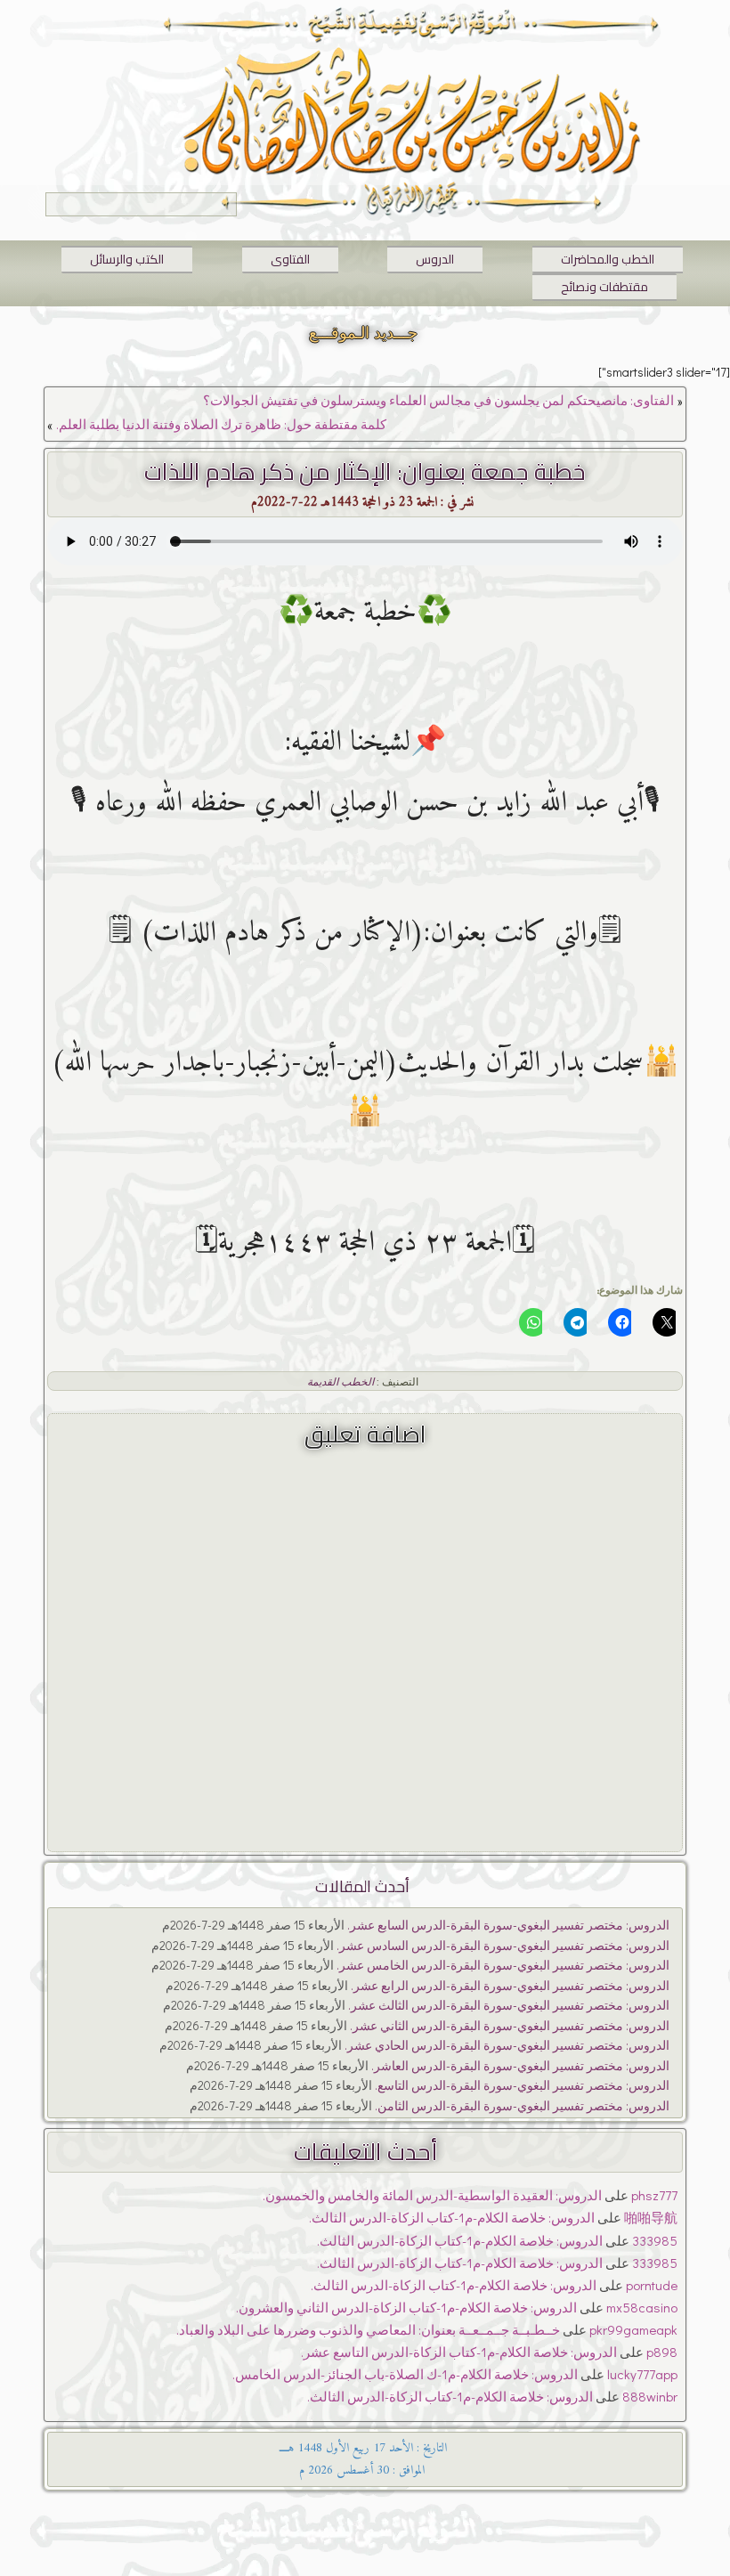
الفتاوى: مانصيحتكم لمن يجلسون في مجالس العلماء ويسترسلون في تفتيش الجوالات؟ (438, 400)
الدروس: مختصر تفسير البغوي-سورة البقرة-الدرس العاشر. (520, 2065)
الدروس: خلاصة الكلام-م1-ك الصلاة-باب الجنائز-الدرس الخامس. (405, 2374)
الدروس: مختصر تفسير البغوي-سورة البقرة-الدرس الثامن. (522, 2105)
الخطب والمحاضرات (608, 259)
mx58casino (642, 2307)
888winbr (650, 2396)
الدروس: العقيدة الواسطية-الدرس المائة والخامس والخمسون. (432, 2195)
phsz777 (654, 2195)
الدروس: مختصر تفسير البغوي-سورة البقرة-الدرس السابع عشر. (508, 1925)
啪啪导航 (651, 2217)
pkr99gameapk (633, 2329)
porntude (652, 2285)
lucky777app (642, 2374)
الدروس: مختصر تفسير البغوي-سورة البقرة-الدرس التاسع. (522, 2085)
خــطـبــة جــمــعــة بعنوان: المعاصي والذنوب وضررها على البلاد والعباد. (368, 2329)
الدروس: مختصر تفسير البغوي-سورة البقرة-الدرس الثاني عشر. (510, 2025)
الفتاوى (290, 259)
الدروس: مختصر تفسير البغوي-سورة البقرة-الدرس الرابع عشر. (510, 1985)
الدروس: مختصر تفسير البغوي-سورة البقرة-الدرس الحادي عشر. (507, 2045)
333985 (655, 2240)
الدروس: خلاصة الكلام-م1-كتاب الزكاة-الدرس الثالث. (452, 2217)
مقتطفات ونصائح (604, 287)
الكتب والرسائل (127, 259)
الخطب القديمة (341, 1381)
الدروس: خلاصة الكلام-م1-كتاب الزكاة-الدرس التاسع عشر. (459, 2352)
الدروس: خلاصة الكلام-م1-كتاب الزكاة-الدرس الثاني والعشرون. (406, 2307)
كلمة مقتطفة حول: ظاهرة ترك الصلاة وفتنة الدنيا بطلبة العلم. (221, 424)
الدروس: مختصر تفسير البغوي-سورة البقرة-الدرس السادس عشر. (503, 1945)
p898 (662, 2352)
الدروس (435, 259)
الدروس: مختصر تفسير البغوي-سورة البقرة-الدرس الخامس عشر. (503, 1965)
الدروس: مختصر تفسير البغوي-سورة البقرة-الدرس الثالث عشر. (509, 2005)
